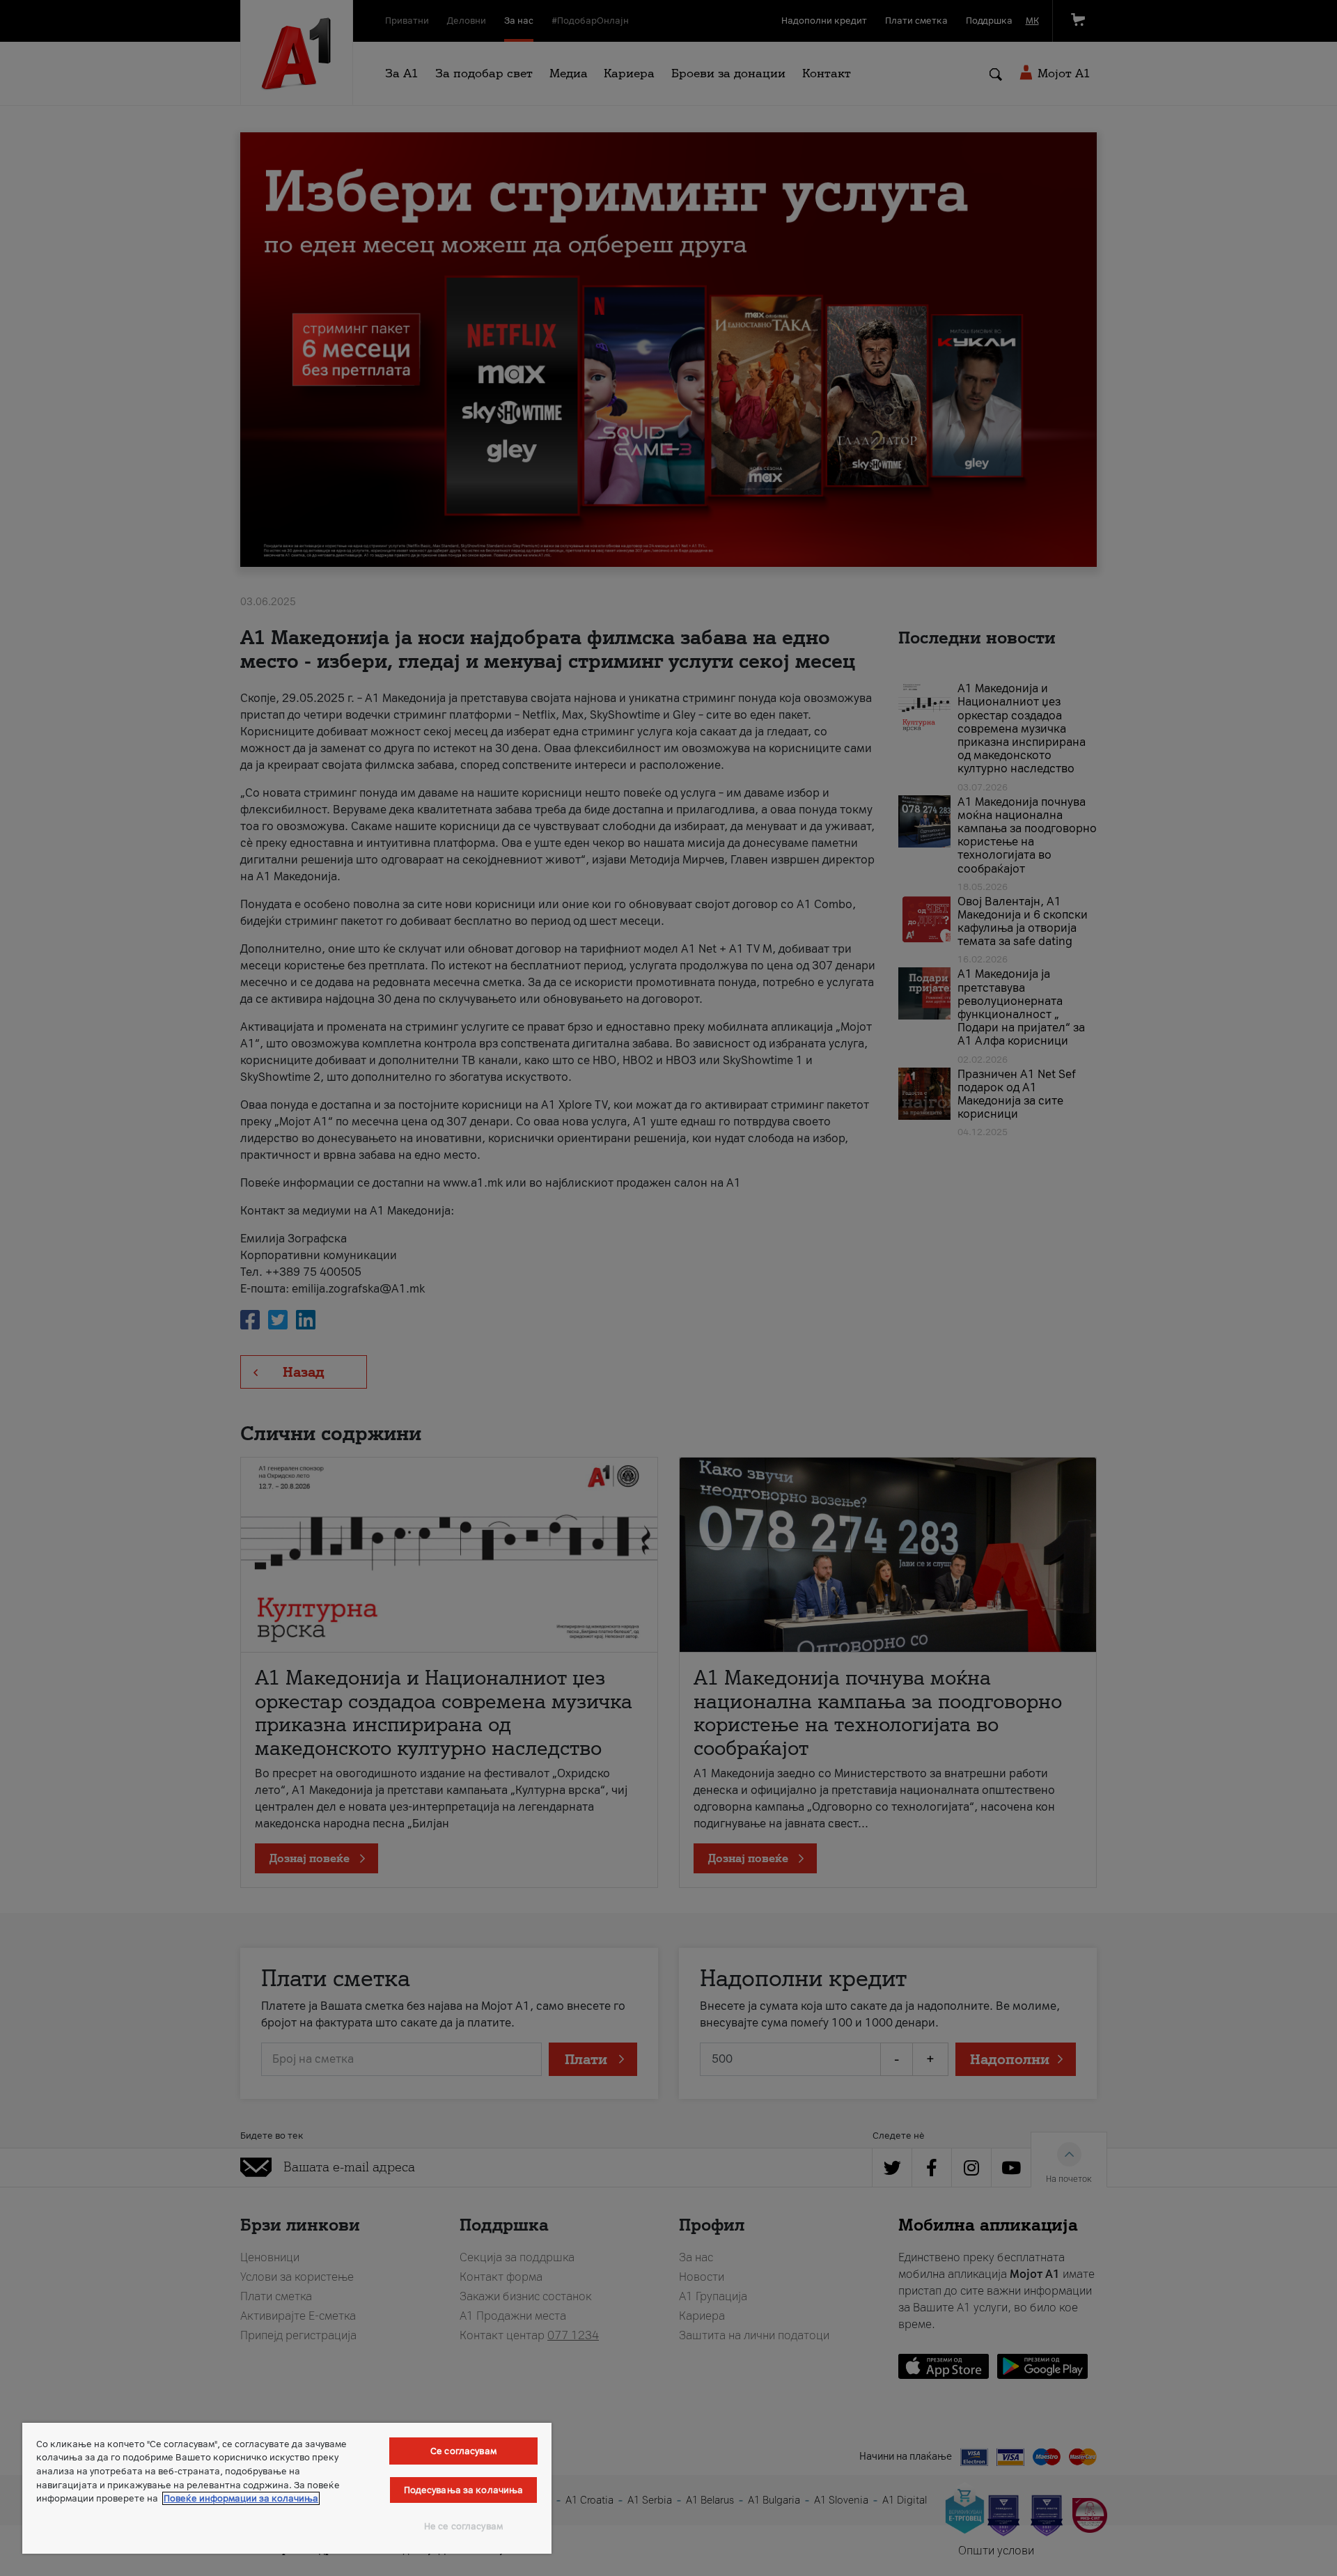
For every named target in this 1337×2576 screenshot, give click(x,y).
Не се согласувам (463, 2526)
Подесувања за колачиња (464, 2490)
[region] (287, 2488)
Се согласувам (463, 2451)
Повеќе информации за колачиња (241, 2498)
